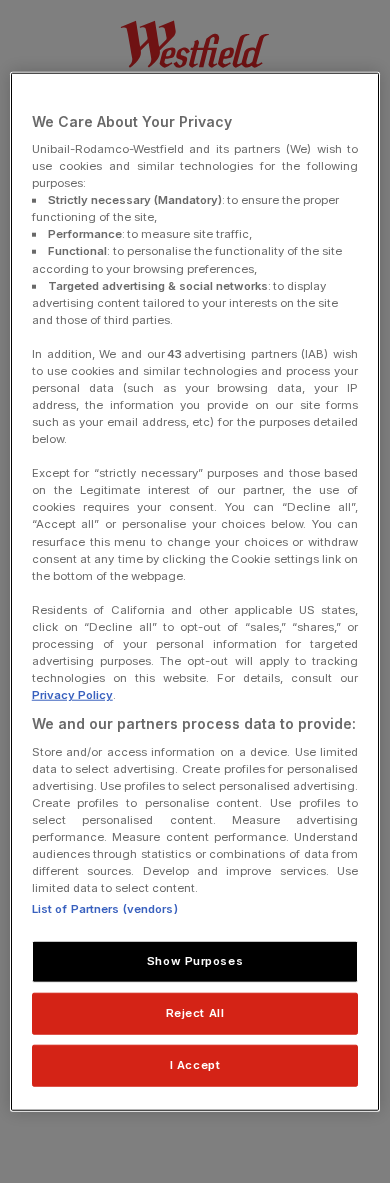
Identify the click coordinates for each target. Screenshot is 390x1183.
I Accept (195, 1065)
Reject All (195, 1013)
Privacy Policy (72, 695)
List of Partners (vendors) (105, 909)
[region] (195, 591)
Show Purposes (195, 961)
